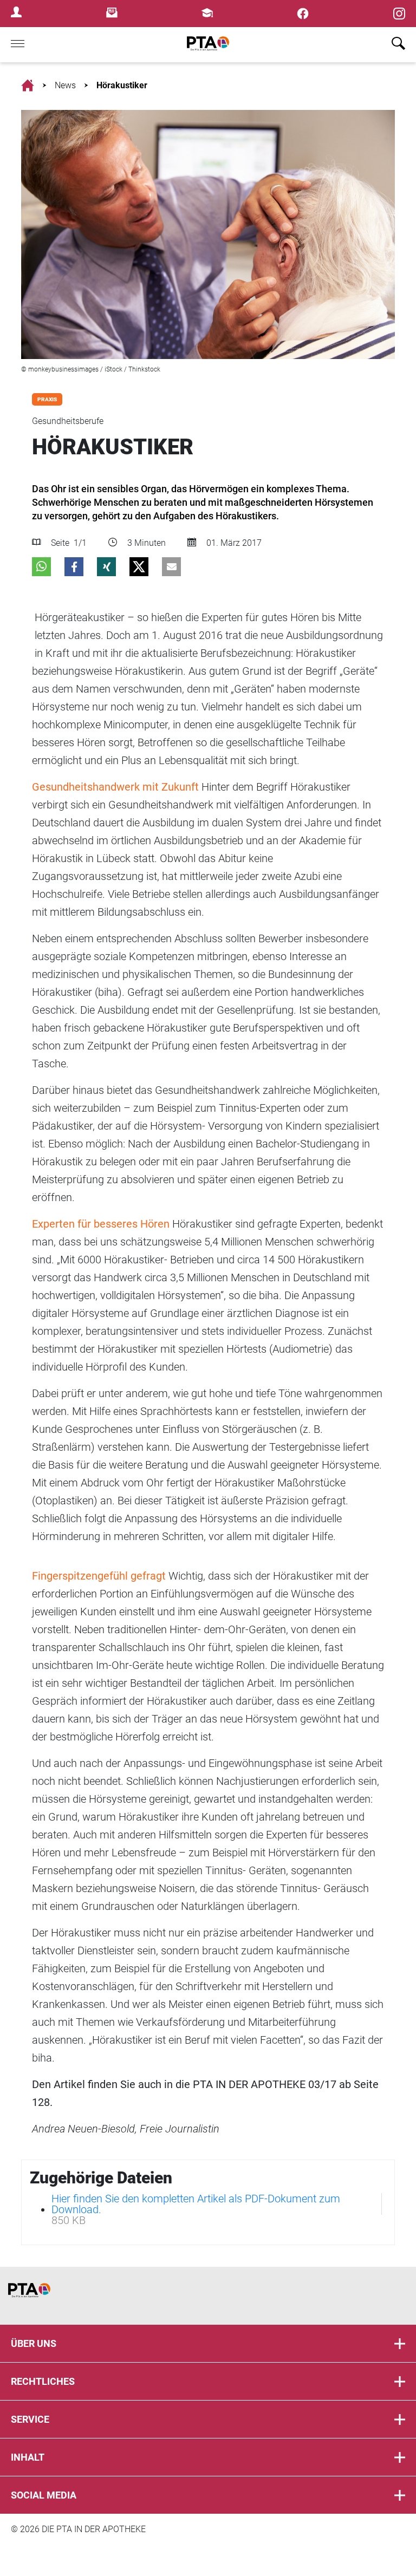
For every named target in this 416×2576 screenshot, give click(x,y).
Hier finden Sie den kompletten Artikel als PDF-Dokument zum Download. (196, 2204)
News (65, 85)
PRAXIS (47, 399)
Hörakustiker (122, 85)
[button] (41, 567)
